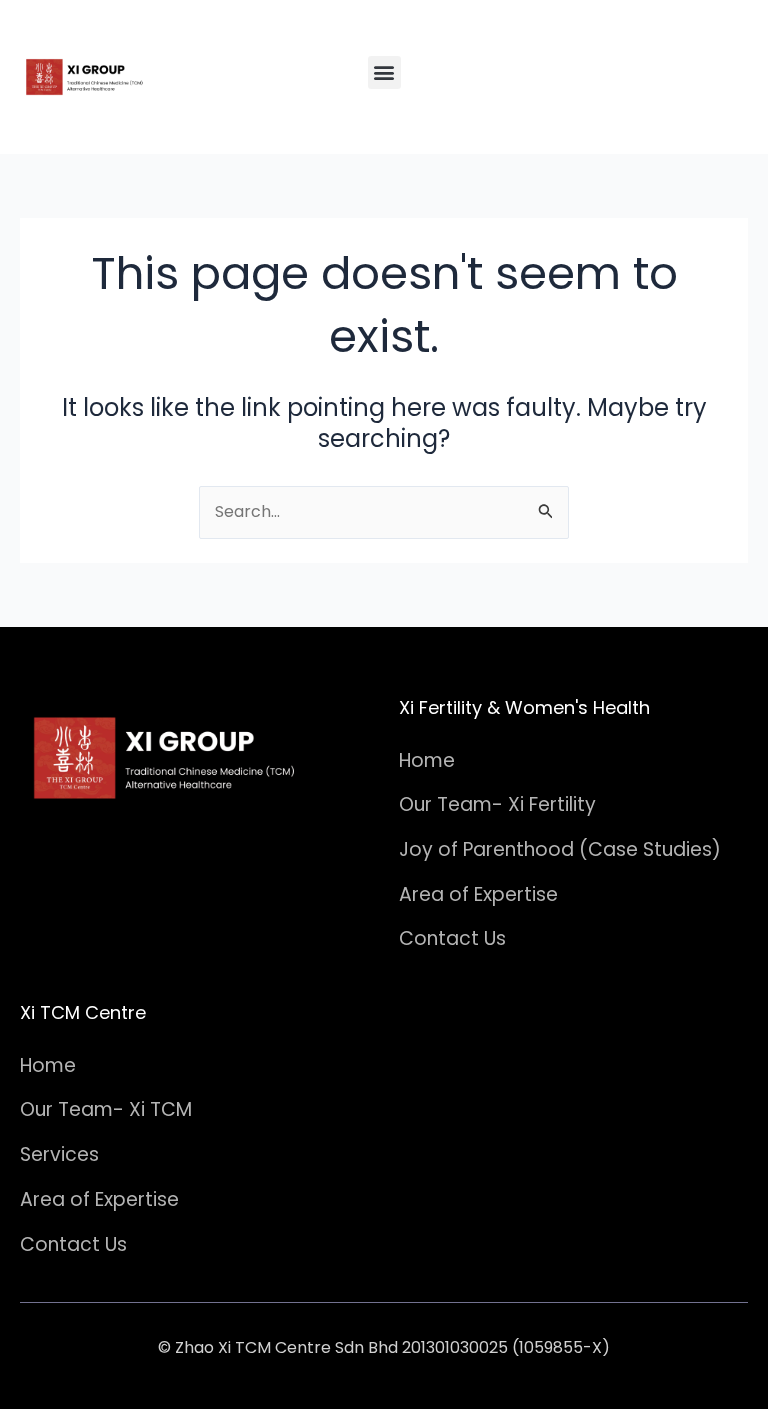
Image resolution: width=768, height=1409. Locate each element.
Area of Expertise (478, 894)
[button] (384, 72)
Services (59, 1154)
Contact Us (452, 938)
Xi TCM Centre (83, 1012)
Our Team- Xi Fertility (497, 804)
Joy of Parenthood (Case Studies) (560, 849)
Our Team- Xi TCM (106, 1109)
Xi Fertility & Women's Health (524, 707)
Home (427, 760)
